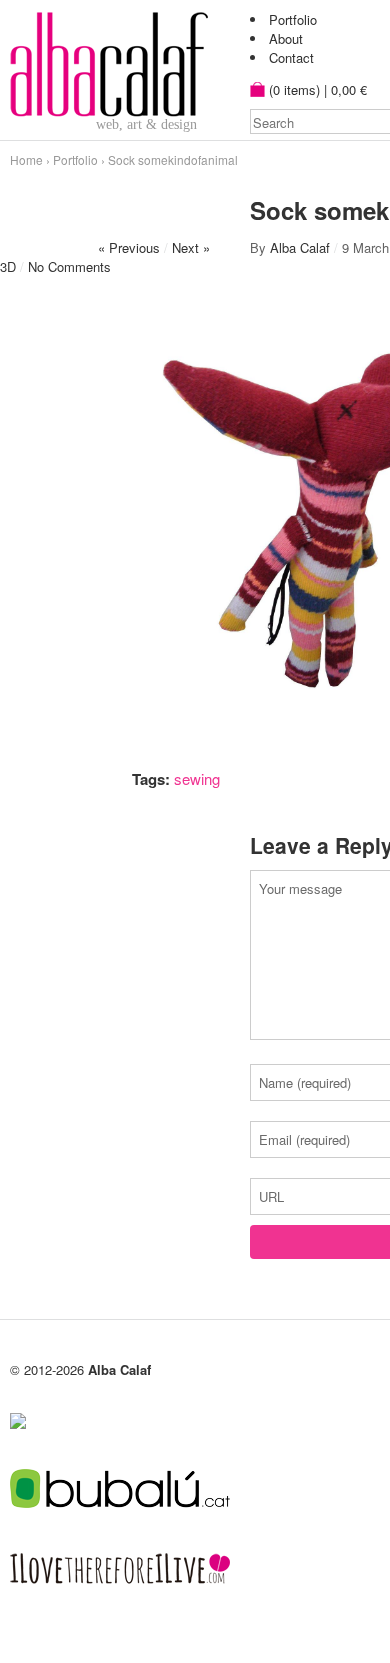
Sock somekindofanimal (173, 159)
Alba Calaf (300, 247)
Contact (291, 57)
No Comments (69, 266)
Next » (191, 247)
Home (26, 159)
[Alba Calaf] (109, 61)
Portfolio (293, 19)
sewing (197, 778)
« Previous (129, 247)
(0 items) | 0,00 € (316, 89)
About (286, 38)
